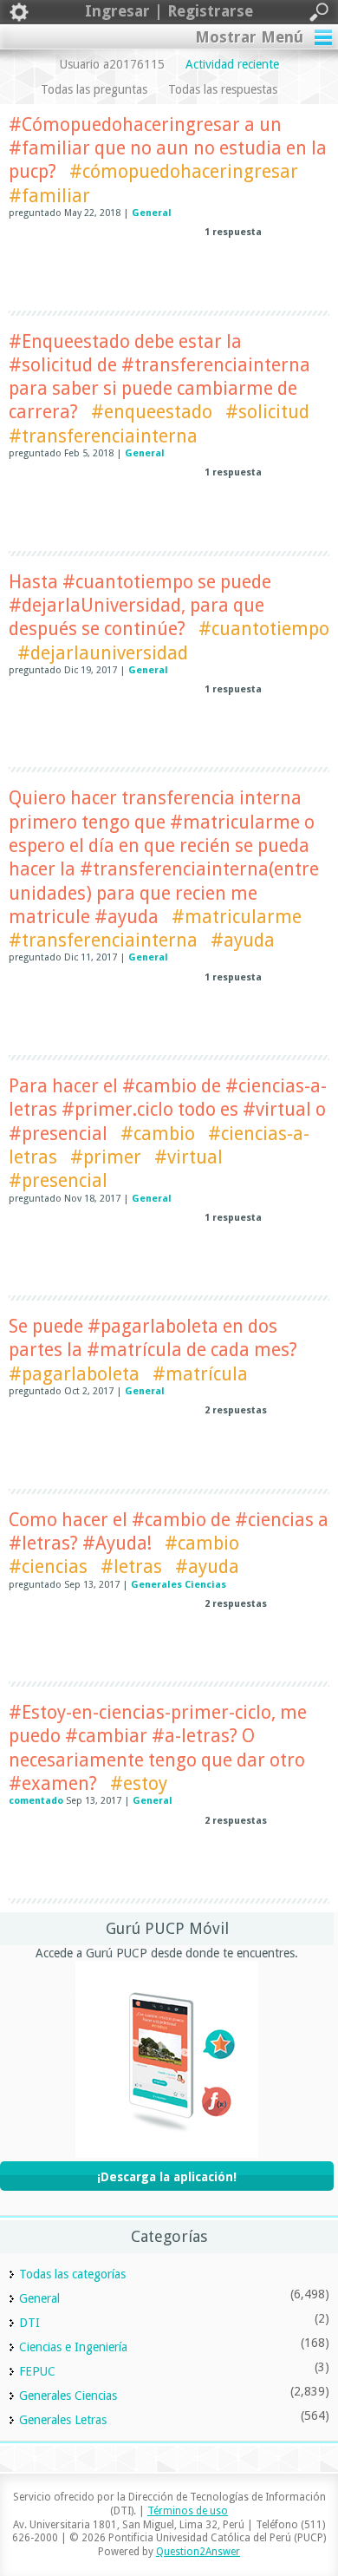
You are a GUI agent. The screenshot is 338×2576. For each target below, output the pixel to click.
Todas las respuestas (223, 89)
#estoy (139, 1783)
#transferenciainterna (103, 436)
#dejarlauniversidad (103, 653)
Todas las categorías (72, 2274)
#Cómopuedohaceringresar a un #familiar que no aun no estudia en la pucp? (168, 148)
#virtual (188, 1157)
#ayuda (243, 940)
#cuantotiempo (264, 629)
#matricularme (237, 917)
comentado (36, 1801)
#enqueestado (152, 412)
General (152, 213)
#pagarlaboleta (74, 1374)
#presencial (58, 1180)
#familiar (49, 196)
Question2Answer (198, 2552)
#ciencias (48, 1567)
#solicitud (267, 412)
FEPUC (37, 2371)
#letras (131, 1567)
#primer (106, 1157)
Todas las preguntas (94, 89)
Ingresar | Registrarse (169, 11)
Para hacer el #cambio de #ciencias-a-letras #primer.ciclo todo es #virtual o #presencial (168, 1110)
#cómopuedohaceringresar (184, 171)
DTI (29, 2323)
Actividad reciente (232, 64)
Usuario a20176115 (112, 64)
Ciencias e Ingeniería (73, 2347)
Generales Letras (63, 2420)
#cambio (158, 1134)
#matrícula (200, 1374)
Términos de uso (188, 2511)
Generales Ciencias (179, 1585)
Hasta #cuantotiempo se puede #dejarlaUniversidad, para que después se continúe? (140, 606)
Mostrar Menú (249, 37)
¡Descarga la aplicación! (167, 2177)
